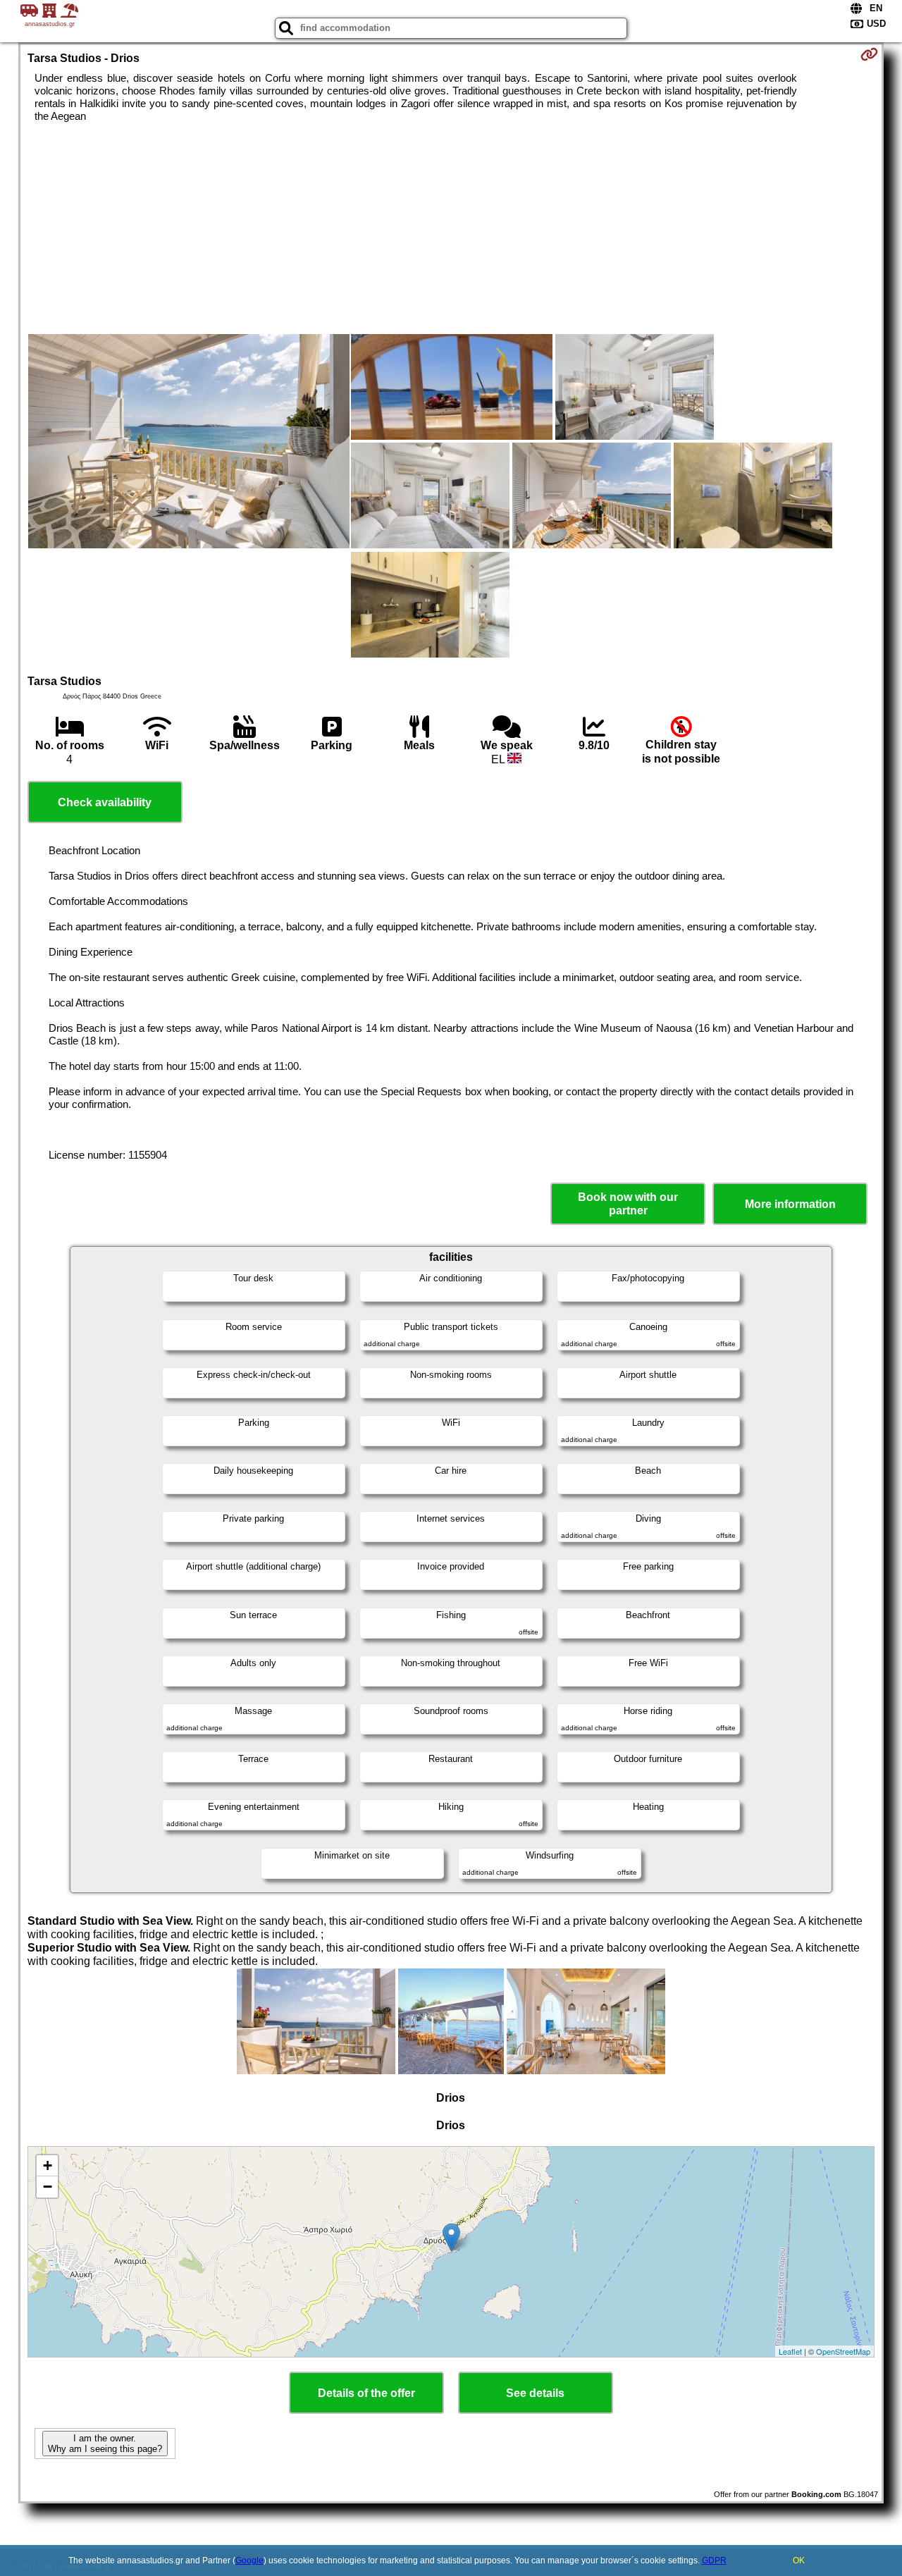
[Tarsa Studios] (189, 443)
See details (535, 2393)
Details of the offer (366, 2393)
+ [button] (48, 2165)
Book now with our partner (628, 1204)
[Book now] (869, 54)
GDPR (714, 2560)
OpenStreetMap (843, 2351)
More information (790, 1204)
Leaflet (790, 2351)
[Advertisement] (451, 228)
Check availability (105, 802)
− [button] (48, 2187)
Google (249, 2560)
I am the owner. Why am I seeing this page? (105, 2443)
